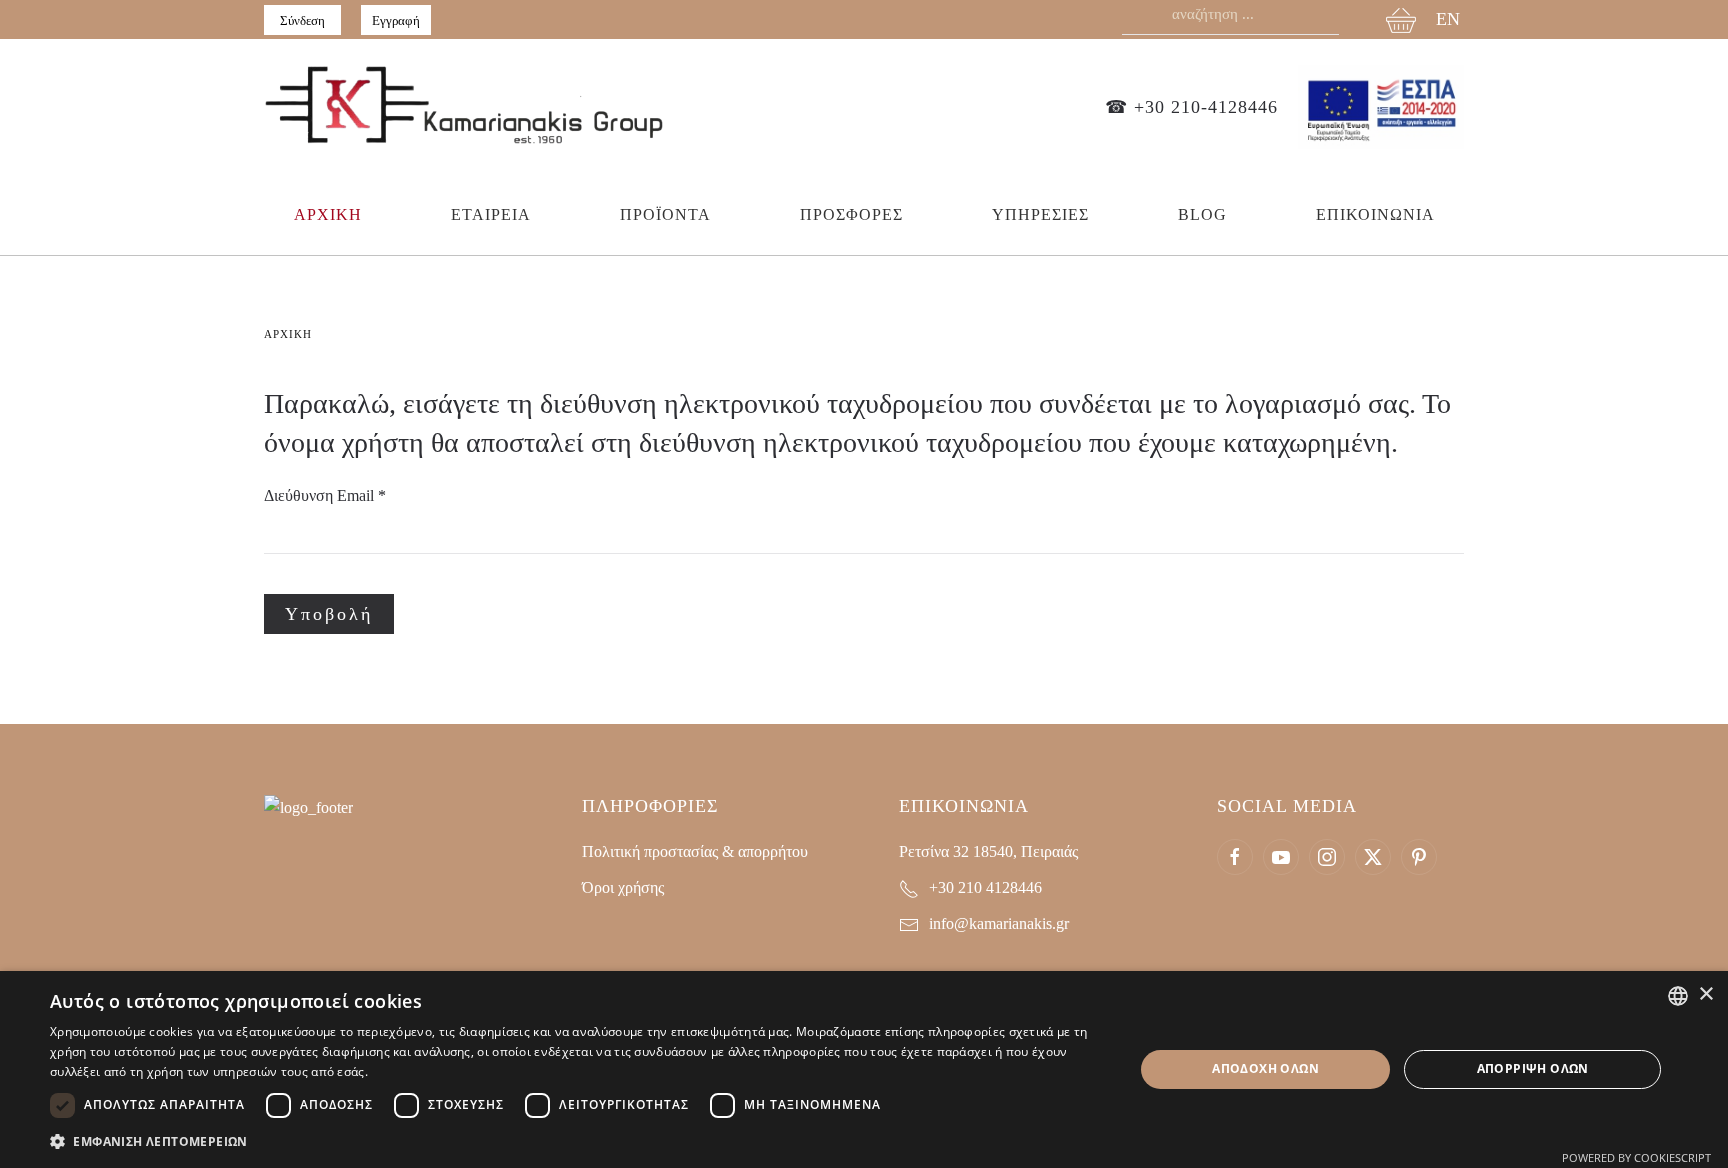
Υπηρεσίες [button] (1040, 214)
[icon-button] (1235, 857)
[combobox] (1678, 996)
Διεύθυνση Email (325, 495)
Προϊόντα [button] (665, 214)
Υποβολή (329, 614)
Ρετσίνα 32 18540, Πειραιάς (988, 851)
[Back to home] (464, 107)
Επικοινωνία (1375, 214)
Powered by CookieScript (1636, 1157)
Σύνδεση (302, 20)
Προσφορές (851, 214)
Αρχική (328, 214)
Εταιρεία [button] (491, 214)
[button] (576, 1141)
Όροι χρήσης (623, 887)
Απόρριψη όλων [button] (1533, 1068)
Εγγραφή (396, 20)
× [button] (1705, 994)
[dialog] (864, 1069)
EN (1448, 19)
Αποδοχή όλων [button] (1265, 1068)
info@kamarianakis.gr (999, 923)
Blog (1202, 214)
